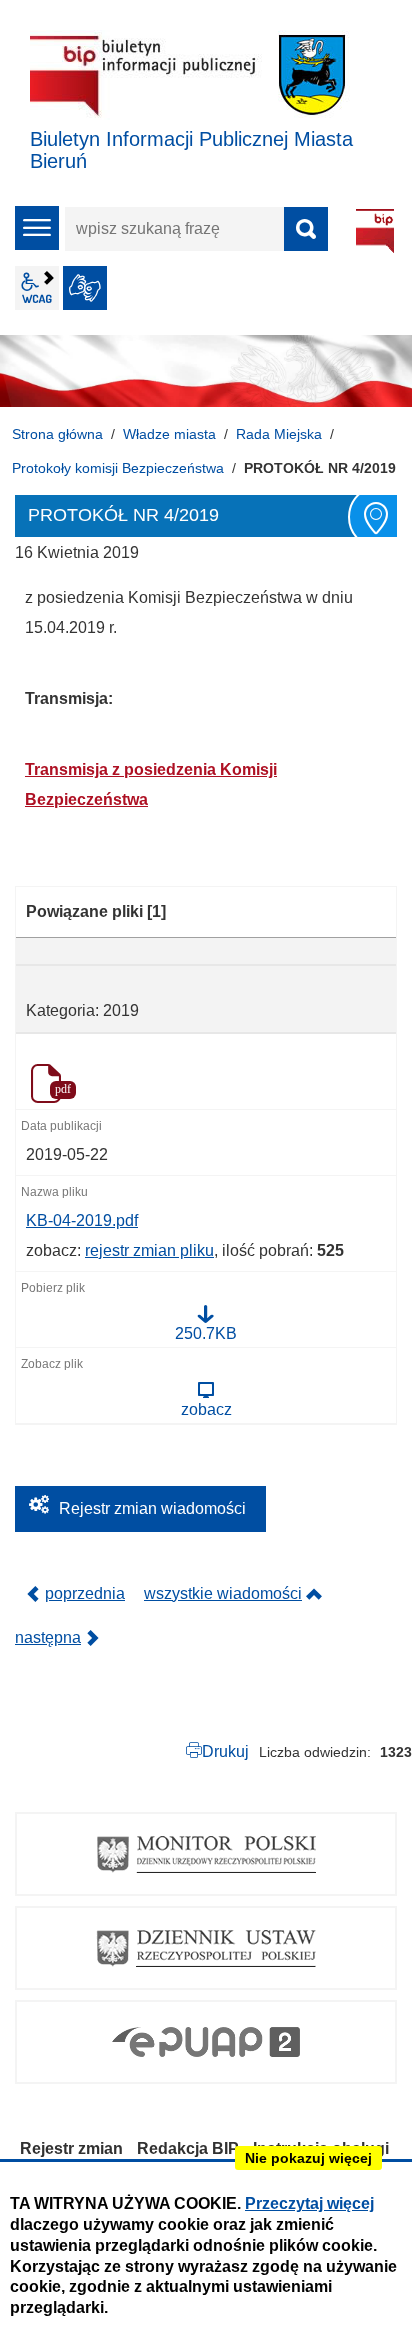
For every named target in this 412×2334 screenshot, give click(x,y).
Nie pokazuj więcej (308, 2158)
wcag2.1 (37, 288)
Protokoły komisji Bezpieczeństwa (118, 468)
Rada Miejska (279, 434)
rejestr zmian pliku (149, 1250)
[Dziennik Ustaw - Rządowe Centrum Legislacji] (206, 1948)
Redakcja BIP (188, 2148)
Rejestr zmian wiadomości (152, 1508)
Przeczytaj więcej (309, 2203)
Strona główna (57, 434)
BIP (375, 231)
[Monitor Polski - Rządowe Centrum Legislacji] (206, 1854)
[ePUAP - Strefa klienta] (206, 2042)
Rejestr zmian (71, 2148)
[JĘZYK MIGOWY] (85, 288)
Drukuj (225, 1751)
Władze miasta (169, 434)
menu (37, 228)
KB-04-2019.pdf (82, 1220)
